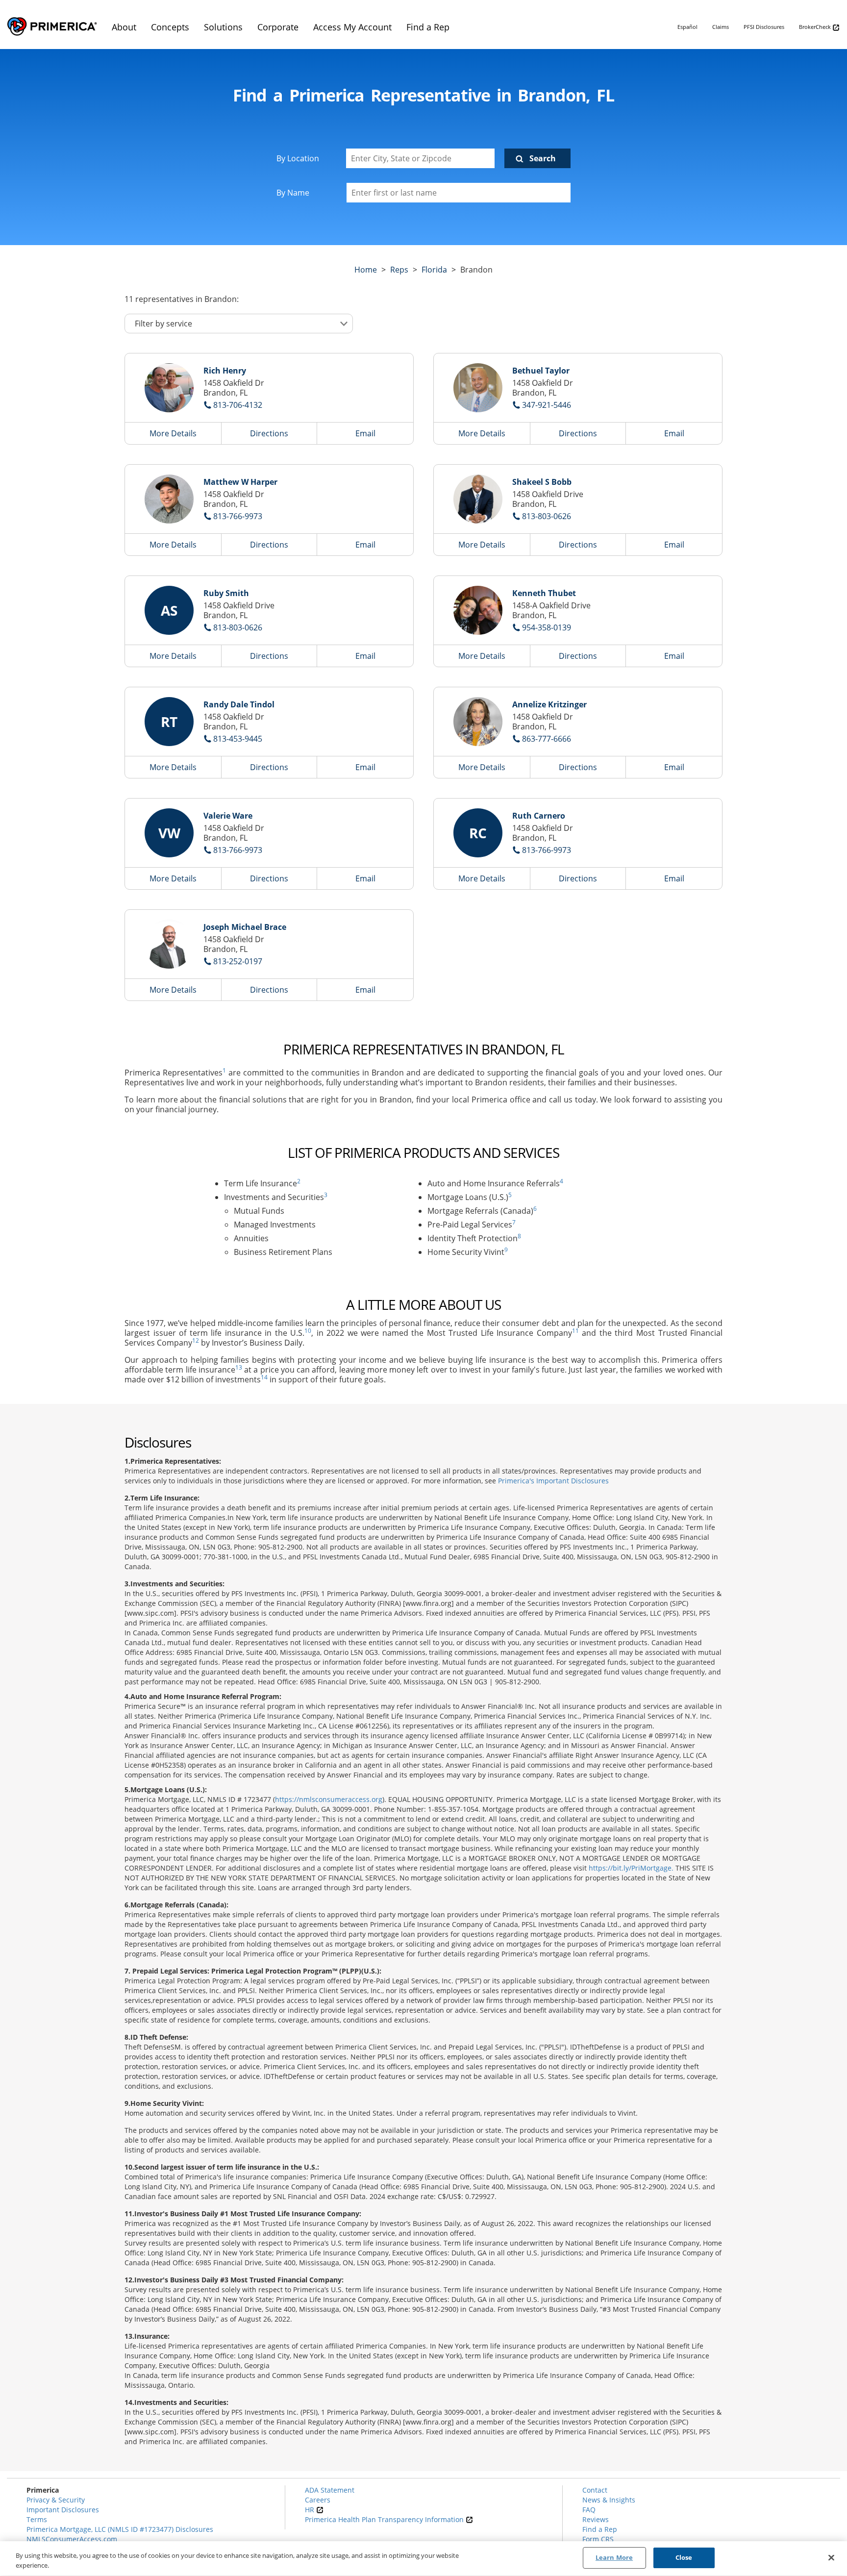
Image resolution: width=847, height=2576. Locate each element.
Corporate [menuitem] (278, 27)
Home (366, 270)
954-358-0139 (547, 627)
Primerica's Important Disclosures (553, 1481)
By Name (293, 193)
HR (311, 2510)
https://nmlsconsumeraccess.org (329, 1799)
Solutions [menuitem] (223, 27)
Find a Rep (600, 2529)
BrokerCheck (816, 27)
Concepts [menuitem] (170, 27)
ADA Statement (330, 2490)
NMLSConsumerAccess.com (72, 2539)
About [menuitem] (124, 27)
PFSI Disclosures (764, 27)
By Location (298, 158)
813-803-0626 (547, 516)
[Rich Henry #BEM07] (169, 388)
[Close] (831, 2557)
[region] (423, 2559)
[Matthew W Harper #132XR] (169, 499)
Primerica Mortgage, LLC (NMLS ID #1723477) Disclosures (120, 2529)
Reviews (596, 2519)
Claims (721, 27)
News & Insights (609, 2500)
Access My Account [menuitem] (352, 27)
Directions (269, 433)
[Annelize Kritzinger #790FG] (478, 722)
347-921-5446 (547, 405)
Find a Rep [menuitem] (428, 27)
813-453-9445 (238, 739)
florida (434, 270)
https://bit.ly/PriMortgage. (631, 1868)
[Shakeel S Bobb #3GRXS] (478, 499)
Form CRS (598, 2539)
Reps (399, 270)
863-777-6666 (547, 739)
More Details (173, 433)
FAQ (589, 2510)
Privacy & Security (56, 2500)
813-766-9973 (238, 516)
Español (687, 27)
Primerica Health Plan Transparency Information (385, 2519)
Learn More (614, 2557)
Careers (318, 2500)
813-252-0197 (238, 961)
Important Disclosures (63, 2510)
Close (684, 2557)
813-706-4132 (238, 405)
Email (365, 433)
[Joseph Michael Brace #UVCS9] (169, 944)
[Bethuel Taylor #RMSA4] (478, 388)
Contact (595, 2490)
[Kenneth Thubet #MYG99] (478, 610)
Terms (37, 2519)
